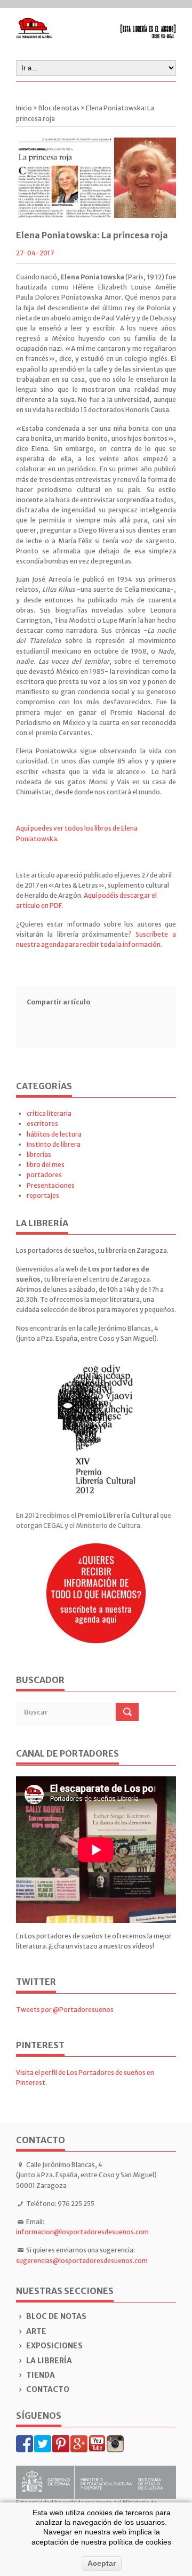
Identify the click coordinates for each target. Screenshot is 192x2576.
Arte (36, 2331)
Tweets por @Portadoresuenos (65, 2010)
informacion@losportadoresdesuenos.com (82, 2232)
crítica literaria (49, 1113)
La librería (49, 2361)
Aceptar (102, 2563)
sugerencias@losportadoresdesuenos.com (82, 2261)
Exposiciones (54, 2346)
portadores (44, 1175)
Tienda (41, 2375)
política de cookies (140, 2542)
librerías (39, 1154)
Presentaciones (51, 1185)
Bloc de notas (56, 2316)
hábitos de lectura (54, 1134)
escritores (42, 1124)
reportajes (43, 1196)
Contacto (48, 2389)
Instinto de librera (54, 1144)
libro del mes (46, 1165)
